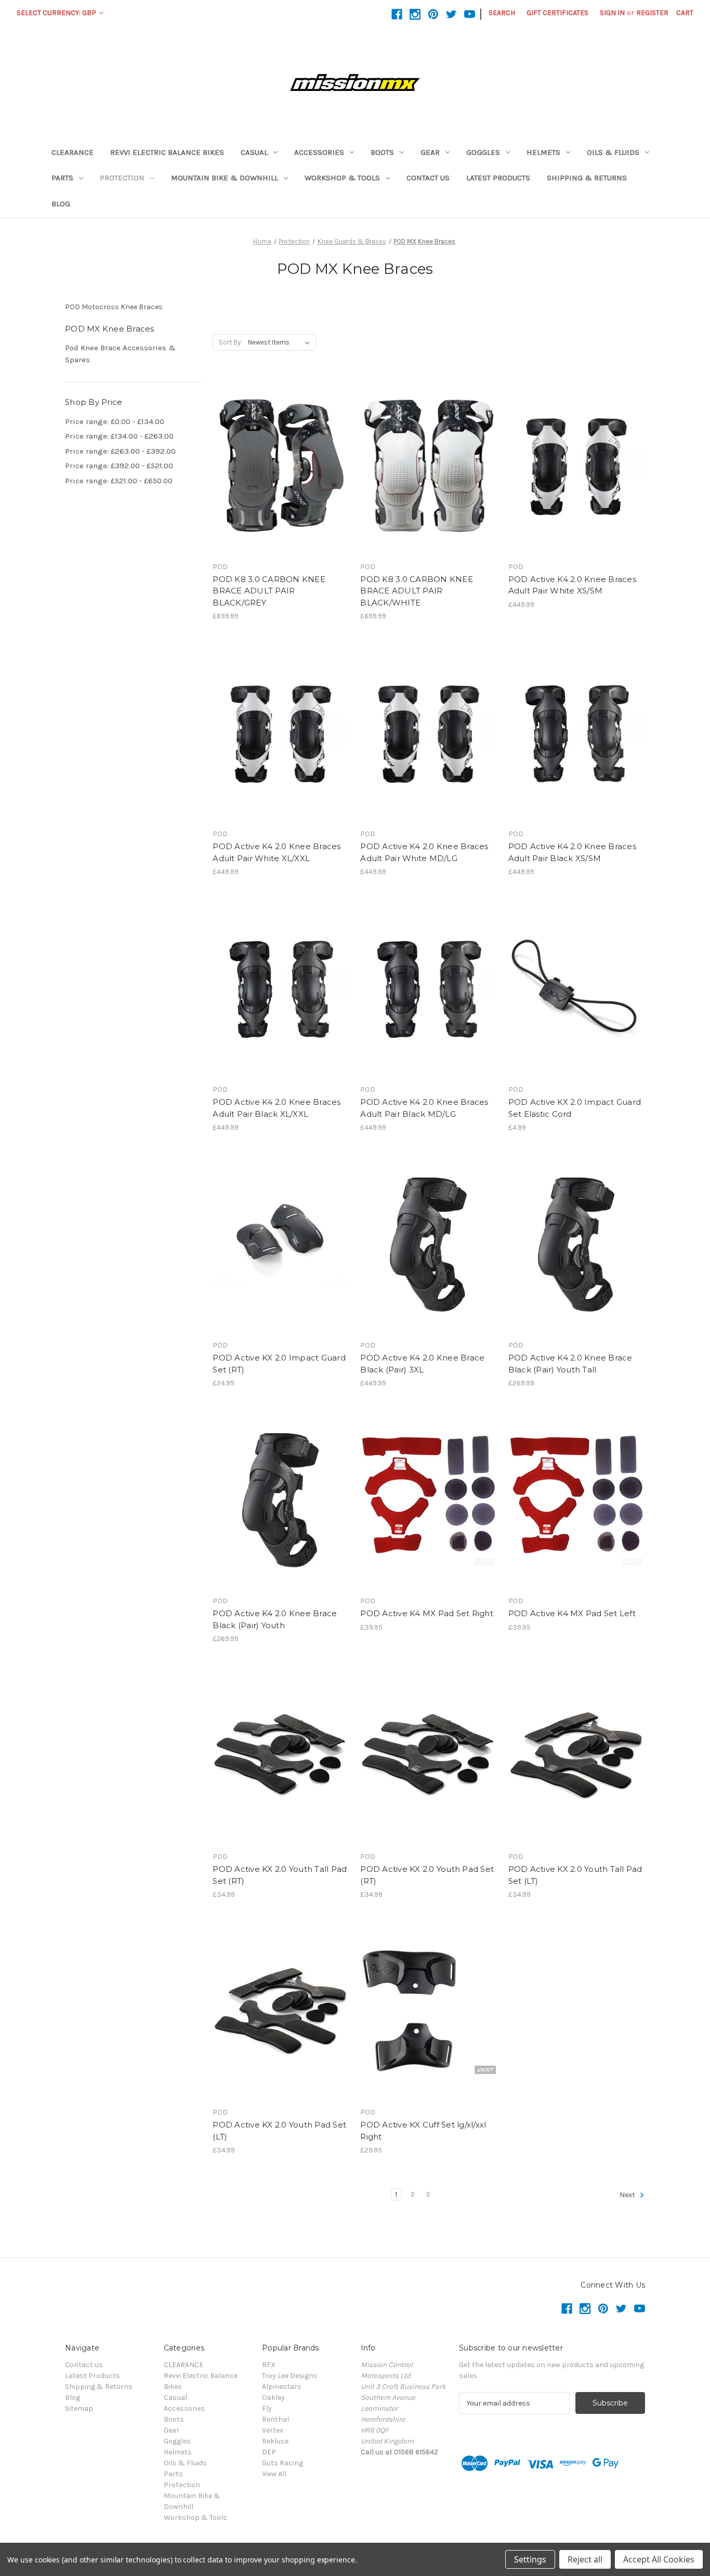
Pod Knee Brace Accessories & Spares (120, 354)
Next (628, 2195)
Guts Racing (282, 2463)
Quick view (272, 447)
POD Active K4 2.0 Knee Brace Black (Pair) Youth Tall (570, 1364)
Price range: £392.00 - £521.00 (119, 466)
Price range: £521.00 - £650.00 (119, 481)
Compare (278, 466)
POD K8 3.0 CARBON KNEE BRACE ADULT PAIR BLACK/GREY (269, 591)
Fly (267, 2408)
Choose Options (281, 484)
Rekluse (275, 2441)
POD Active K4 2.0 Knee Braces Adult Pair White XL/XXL (277, 852)
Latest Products (498, 178)
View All (274, 2474)
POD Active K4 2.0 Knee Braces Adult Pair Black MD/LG (424, 1108)
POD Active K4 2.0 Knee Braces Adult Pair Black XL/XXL (277, 1108)
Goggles (483, 152)
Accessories (319, 152)
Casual (254, 152)
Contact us (428, 178)
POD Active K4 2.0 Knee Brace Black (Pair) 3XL (422, 1364)
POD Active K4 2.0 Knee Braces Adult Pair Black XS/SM (572, 852)
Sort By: (231, 342)
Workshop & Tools (342, 178)
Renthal (275, 2419)
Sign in (612, 13)
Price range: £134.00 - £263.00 (119, 436)
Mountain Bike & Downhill (225, 178)
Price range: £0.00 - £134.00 (115, 421)
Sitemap (79, 2408)
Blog (61, 204)
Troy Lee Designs (290, 2376)
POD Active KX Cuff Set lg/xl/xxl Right (423, 2131)
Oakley (273, 2397)
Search (502, 13)
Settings (530, 2559)
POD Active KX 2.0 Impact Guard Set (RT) (279, 1364)
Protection (122, 178)
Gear (430, 152)
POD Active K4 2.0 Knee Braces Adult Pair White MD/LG (424, 852)
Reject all (585, 2559)
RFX (269, 2365)
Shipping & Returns (587, 178)
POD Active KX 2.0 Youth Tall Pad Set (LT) (575, 1875)
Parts (62, 178)
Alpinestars (282, 2387)
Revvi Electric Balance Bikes (167, 152)
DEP (269, 2452)
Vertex (273, 2430)
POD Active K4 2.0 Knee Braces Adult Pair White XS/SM (572, 585)
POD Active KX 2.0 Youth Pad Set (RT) (427, 1875)
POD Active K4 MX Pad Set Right (427, 1613)
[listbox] (281, 342)
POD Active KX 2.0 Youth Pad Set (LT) (279, 2131)
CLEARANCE (73, 152)
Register (652, 13)
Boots (382, 152)
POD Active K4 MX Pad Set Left (572, 1613)
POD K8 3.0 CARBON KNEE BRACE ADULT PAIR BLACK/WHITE (417, 591)
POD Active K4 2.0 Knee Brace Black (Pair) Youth (275, 1619)
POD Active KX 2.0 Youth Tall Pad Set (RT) (280, 1875)
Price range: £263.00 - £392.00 (120, 451)
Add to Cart (577, 484)
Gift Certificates (557, 13)
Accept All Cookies (659, 2559)
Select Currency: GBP (57, 13)
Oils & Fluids (613, 152)
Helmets (543, 152)
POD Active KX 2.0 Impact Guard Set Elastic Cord (575, 1108)
